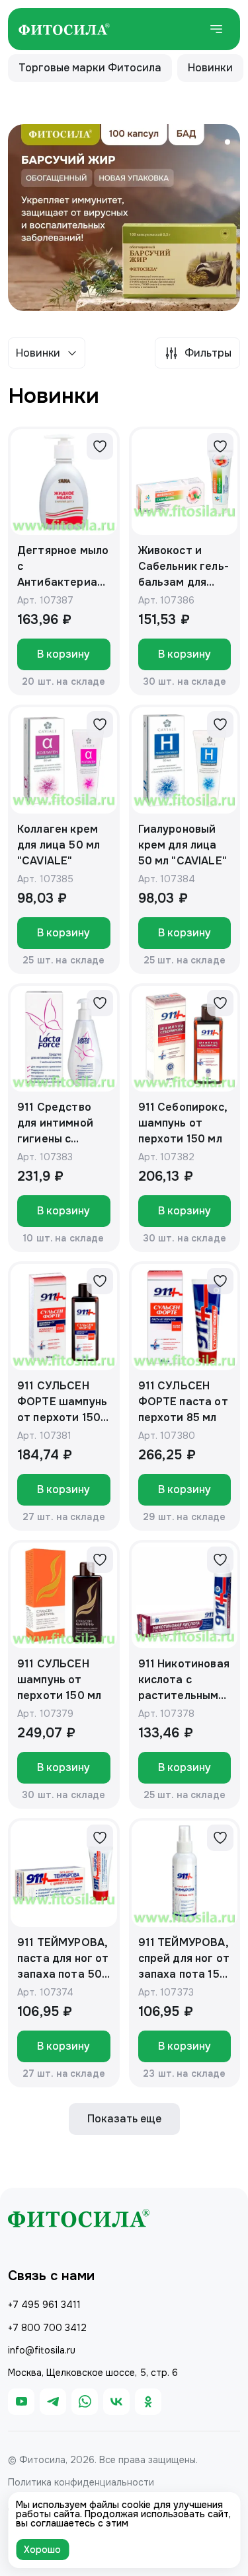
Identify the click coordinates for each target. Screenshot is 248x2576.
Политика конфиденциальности (81, 2482)
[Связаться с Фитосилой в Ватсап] (85, 2402)
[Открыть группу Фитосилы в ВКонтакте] (116, 2402)
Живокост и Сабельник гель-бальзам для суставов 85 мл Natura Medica (184, 567)
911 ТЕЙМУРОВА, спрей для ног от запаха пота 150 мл (184, 1959)
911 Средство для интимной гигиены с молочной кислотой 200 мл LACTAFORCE (63, 1124)
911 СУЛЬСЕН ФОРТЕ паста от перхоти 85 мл (183, 1402)
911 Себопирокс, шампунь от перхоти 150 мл (183, 1123)
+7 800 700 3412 (47, 2328)
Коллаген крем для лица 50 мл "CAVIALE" (59, 845)
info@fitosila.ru (42, 2350)
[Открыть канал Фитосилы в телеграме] (53, 2402)
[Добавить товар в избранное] (100, 446)
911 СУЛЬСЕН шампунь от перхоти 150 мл (59, 1680)
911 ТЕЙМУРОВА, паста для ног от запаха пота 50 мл (63, 1959)
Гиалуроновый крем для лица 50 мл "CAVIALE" (183, 845)
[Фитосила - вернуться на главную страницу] (64, 29)
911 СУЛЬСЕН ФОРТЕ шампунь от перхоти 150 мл (62, 1402)
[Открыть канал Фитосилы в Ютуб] (21, 2402)
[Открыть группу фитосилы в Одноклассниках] (148, 2402)
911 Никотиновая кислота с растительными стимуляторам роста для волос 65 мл (184, 1680)
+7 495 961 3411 (44, 2305)
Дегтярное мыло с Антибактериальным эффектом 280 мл (63, 567)
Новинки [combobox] (38, 353)
